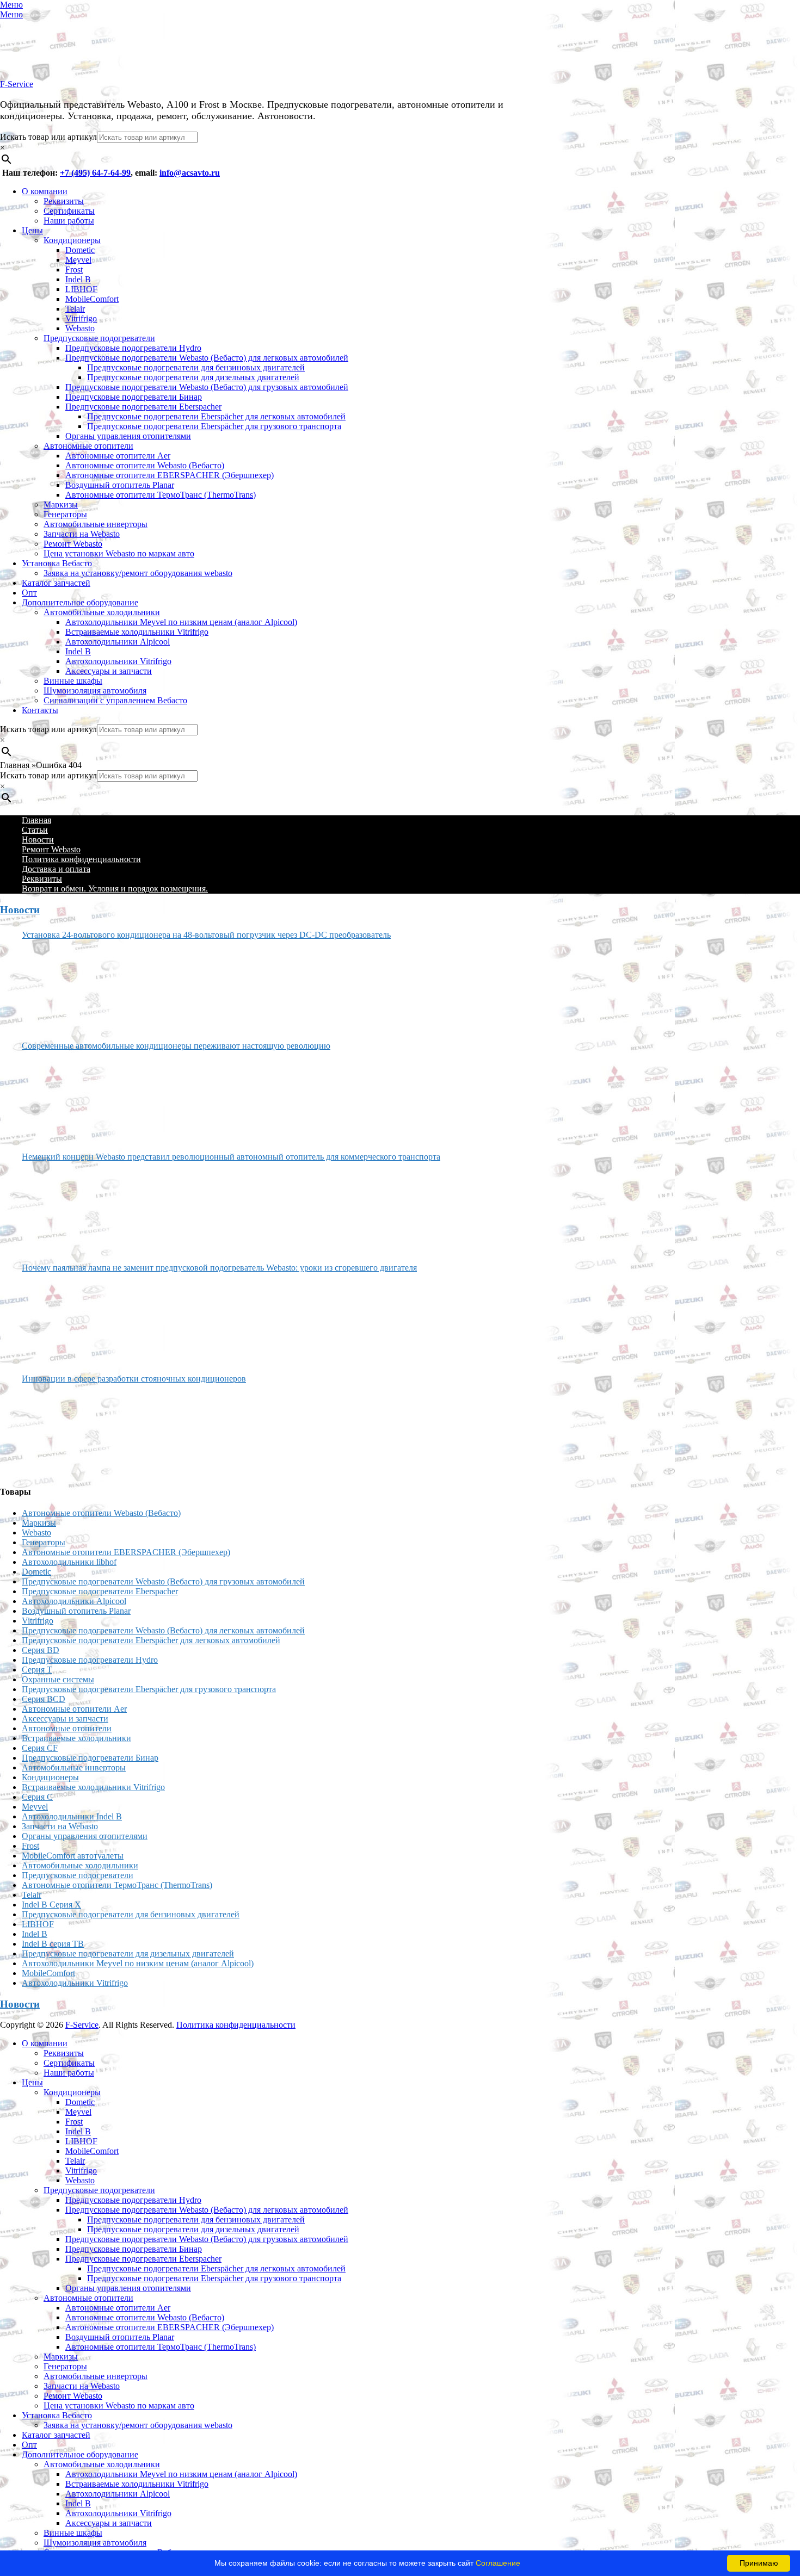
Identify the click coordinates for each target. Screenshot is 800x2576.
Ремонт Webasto (73, 544)
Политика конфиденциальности (81, 859)
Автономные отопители (88, 446)
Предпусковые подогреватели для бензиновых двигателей (196, 367)
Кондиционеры (72, 240)
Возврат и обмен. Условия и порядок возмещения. (115, 888)
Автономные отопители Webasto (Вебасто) (145, 465)
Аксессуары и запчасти (109, 671)
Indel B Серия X (51, 1905)
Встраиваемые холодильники (76, 1738)
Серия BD (41, 1650)
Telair (75, 309)
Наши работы (69, 221)
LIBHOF (81, 289)
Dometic (80, 250)
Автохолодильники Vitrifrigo (118, 661)
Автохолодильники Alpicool (118, 642)
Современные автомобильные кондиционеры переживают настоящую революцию (176, 1046)
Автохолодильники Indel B (72, 1816)
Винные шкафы (73, 681)
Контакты (40, 710)
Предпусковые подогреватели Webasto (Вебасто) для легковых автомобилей (207, 358)
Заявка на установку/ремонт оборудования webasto (138, 573)
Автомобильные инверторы (96, 524)
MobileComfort (92, 299)
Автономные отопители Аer (118, 456)
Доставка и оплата (56, 869)
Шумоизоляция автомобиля (95, 691)
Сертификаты (69, 211)
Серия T (37, 1670)
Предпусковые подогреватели (99, 338)
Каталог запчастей (56, 583)
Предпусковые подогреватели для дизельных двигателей (193, 377)
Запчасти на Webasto (82, 534)
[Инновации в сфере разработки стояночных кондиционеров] (63, 1430)
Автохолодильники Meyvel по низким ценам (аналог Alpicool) (181, 622)
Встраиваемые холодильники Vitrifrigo (137, 632)
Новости (38, 840)
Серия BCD (44, 1699)
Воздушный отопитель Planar (120, 485)
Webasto (80, 328)
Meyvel (78, 260)
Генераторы (65, 514)
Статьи (35, 830)
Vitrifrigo (81, 318)
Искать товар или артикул (48, 137)
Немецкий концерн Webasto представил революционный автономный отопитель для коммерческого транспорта (231, 1157)
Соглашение (498, 2563)
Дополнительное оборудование (80, 602)
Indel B (78, 279)
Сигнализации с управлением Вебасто (115, 700)
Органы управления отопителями (128, 436)
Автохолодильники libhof (69, 1562)
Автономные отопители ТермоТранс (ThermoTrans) (161, 495)
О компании (45, 191)
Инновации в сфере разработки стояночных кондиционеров (134, 1379)
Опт (29, 593)
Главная (36, 820)
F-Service (17, 84)
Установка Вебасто (57, 563)
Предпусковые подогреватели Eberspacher (143, 407)
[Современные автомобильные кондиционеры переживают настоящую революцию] (63, 1097)
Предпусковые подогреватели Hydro (133, 348)
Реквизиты (64, 201)
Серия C (37, 1797)
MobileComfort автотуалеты (73, 1856)
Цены (32, 230)
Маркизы (61, 504)
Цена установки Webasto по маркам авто (119, 553)
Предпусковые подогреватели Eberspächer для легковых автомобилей (216, 416)
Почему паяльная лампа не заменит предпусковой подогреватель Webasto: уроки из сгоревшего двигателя (219, 1268)
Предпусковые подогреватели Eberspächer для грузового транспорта (214, 426)
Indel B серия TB (53, 1944)
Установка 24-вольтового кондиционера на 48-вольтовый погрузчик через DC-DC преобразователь (206, 935)
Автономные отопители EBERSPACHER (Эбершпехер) (170, 475)
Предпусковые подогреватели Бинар (134, 397)
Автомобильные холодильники (102, 612)
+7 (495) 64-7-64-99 (95, 173)
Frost (74, 270)
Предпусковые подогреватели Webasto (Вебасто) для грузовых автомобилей (207, 387)
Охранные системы (58, 1679)
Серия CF (40, 1748)
